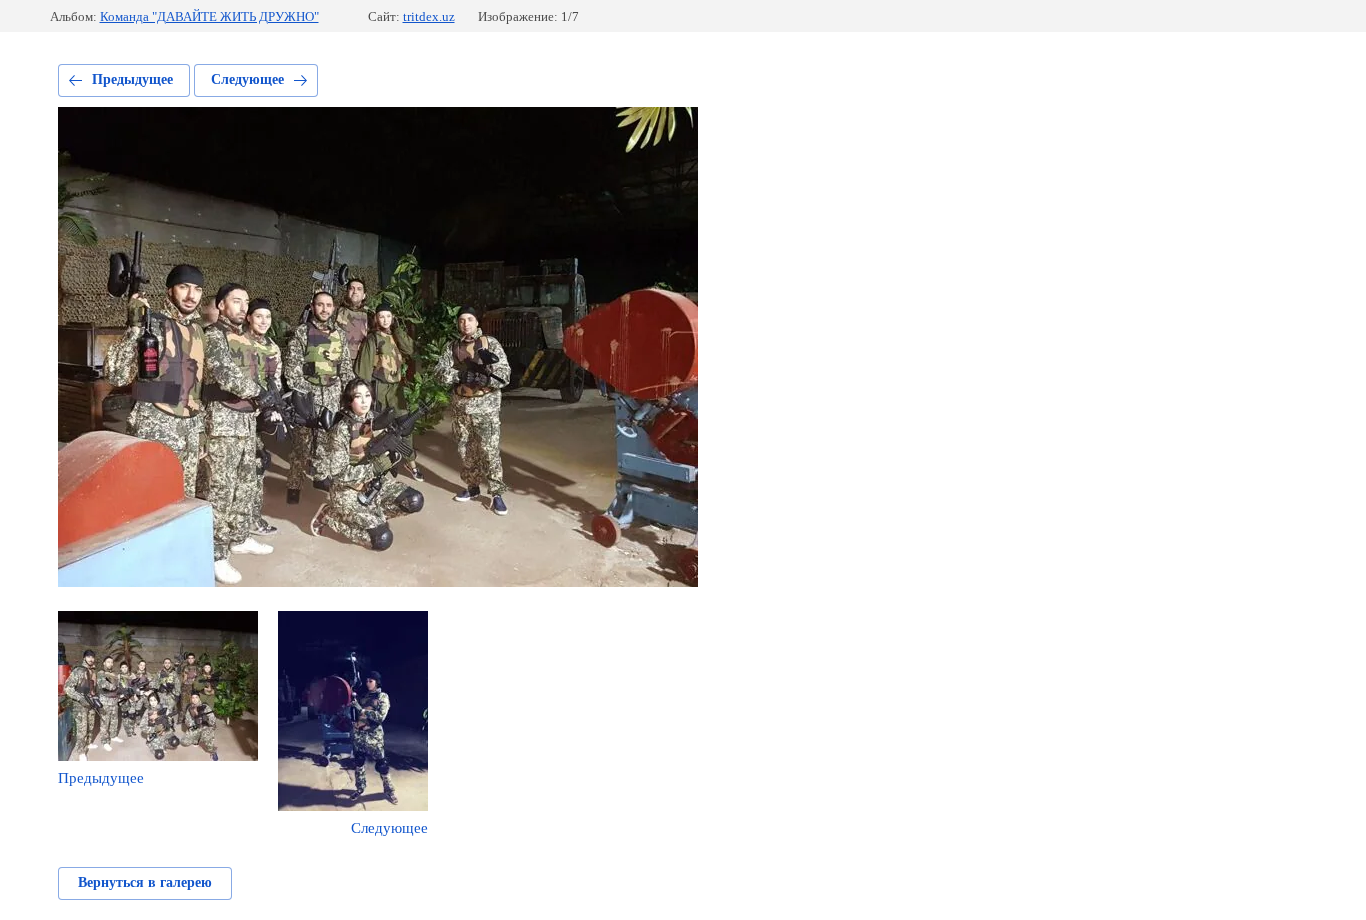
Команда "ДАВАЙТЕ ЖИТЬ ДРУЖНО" (209, 16)
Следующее (247, 79)
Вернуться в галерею (145, 882)
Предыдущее (132, 79)
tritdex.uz (429, 16)
